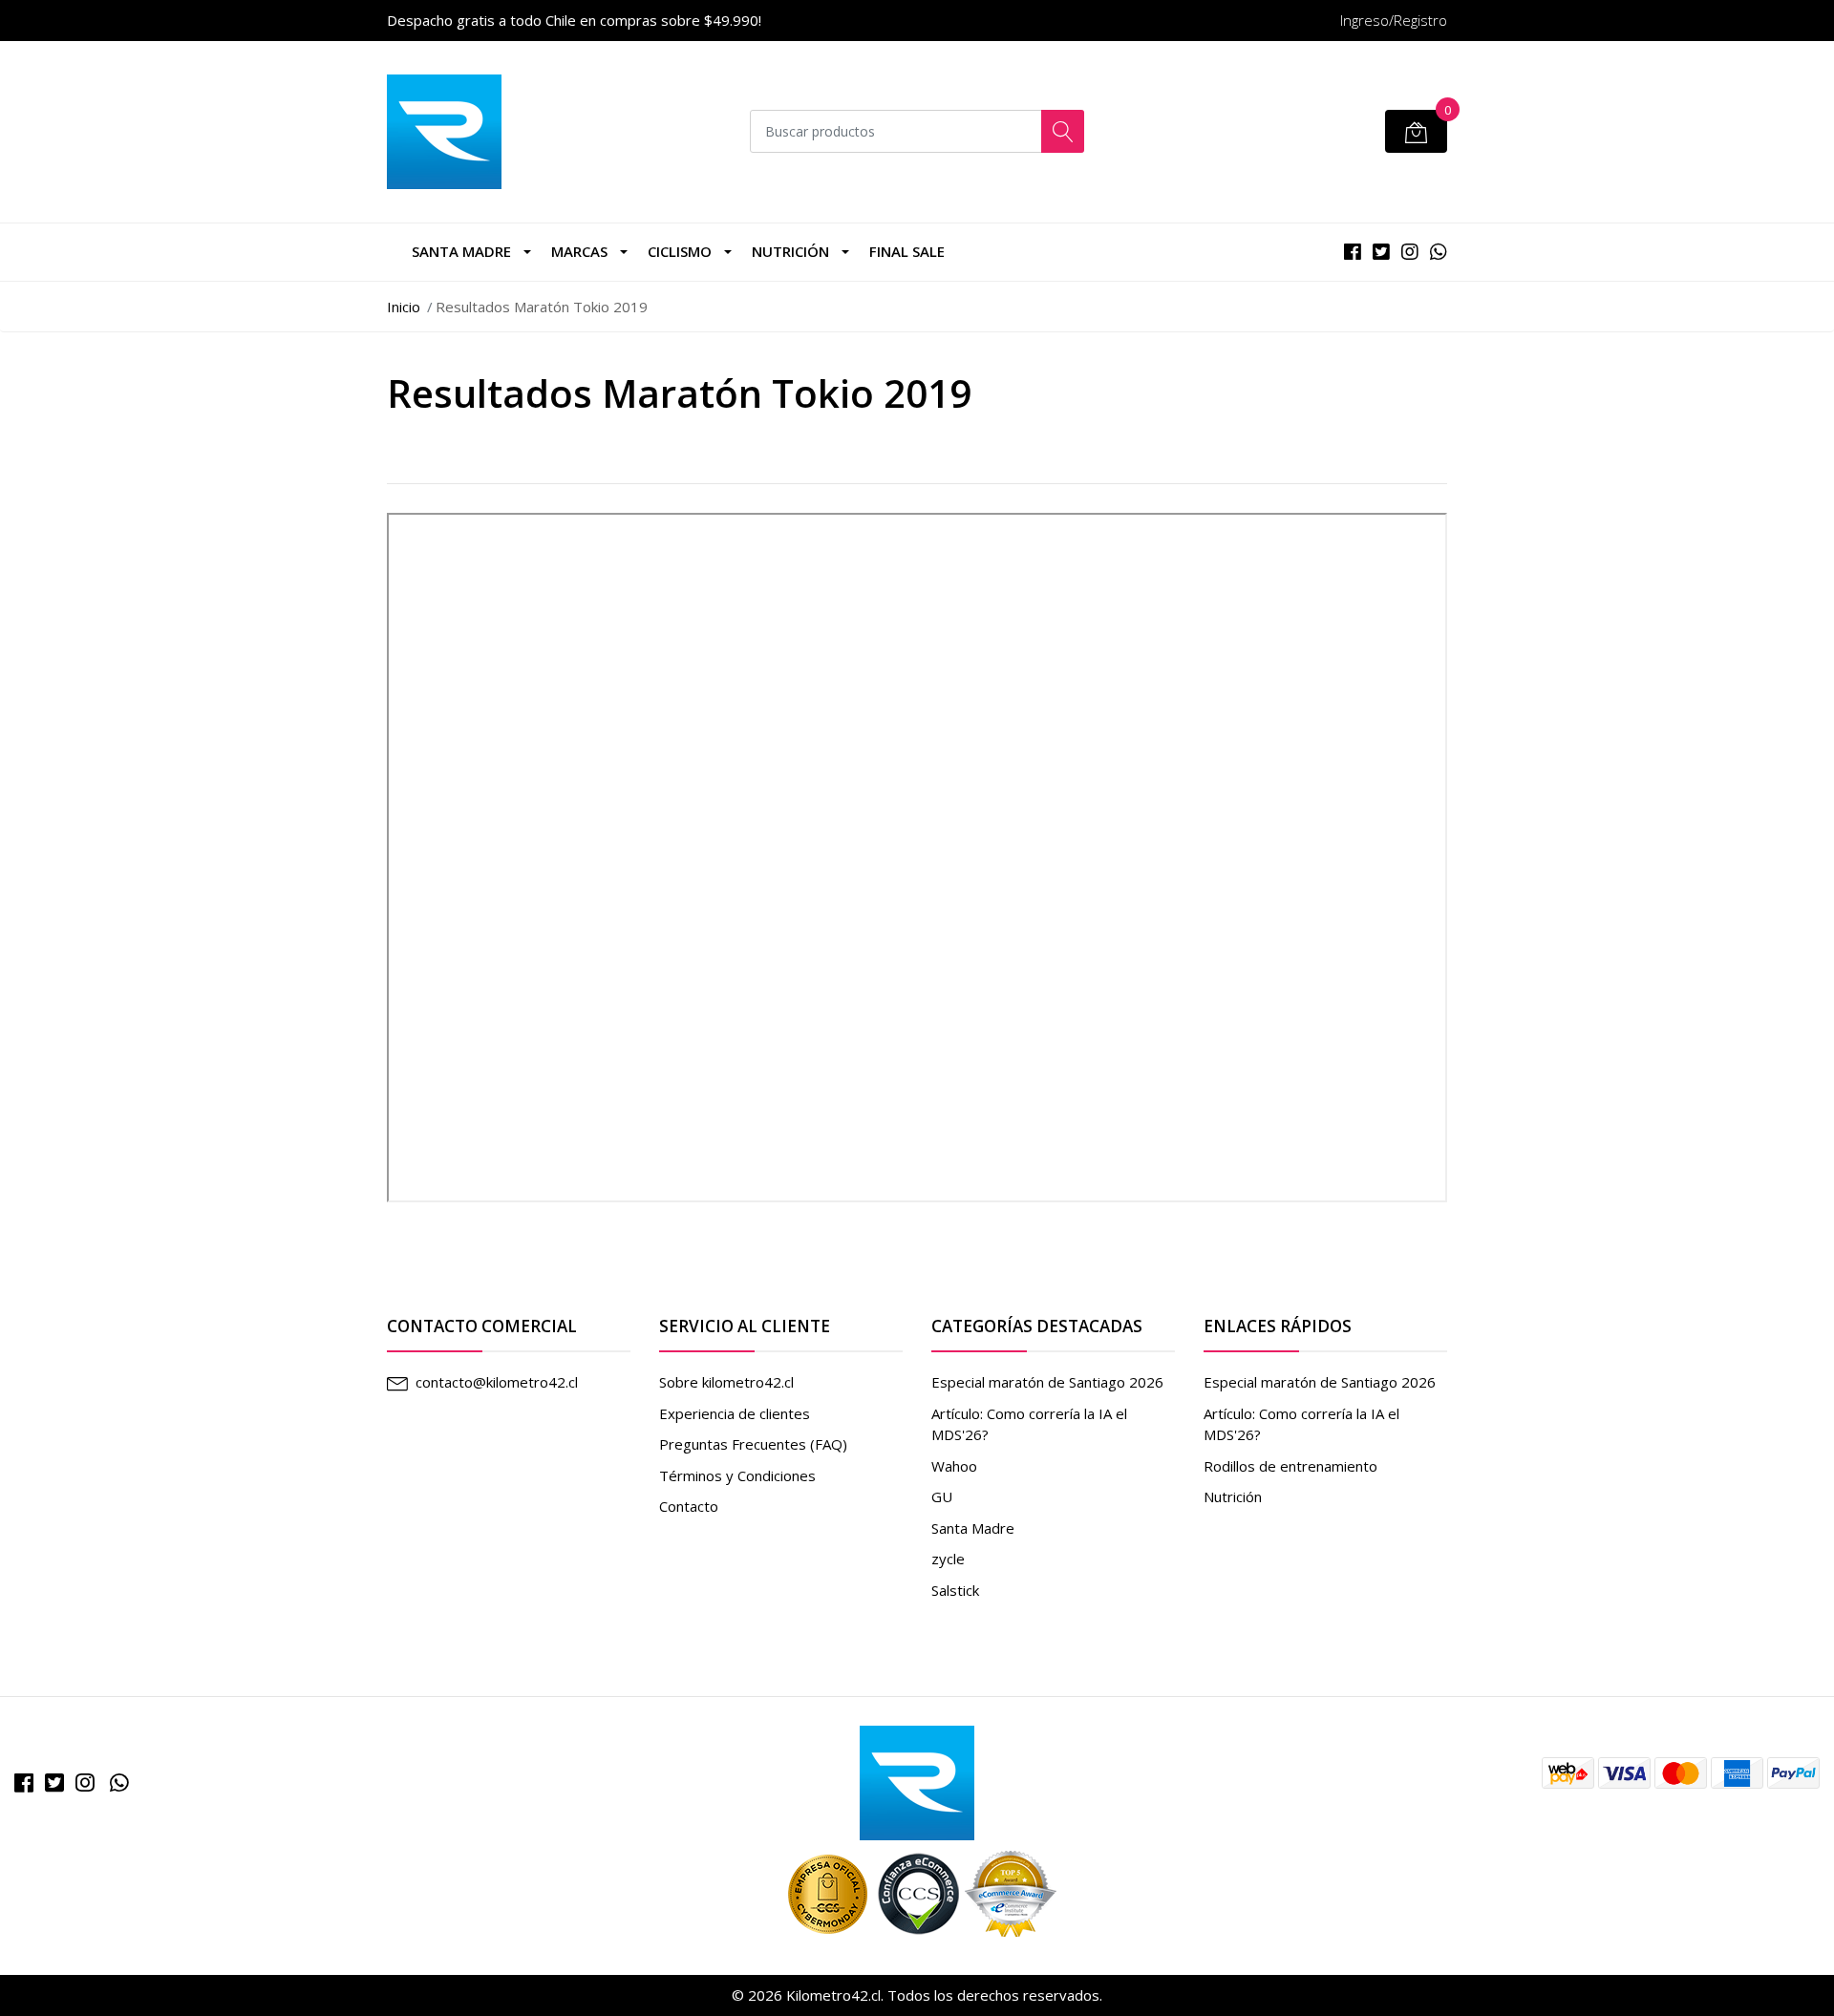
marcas (579, 251)
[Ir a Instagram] (85, 1783)
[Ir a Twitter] (54, 1783)
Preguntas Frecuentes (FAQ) (753, 1444)
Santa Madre (461, 251)
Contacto (689, 1506)
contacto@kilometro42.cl (497, 1382)
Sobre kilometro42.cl (726, 1382)
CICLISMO (680, 251)
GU (942, 1496)
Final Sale (907, 251)
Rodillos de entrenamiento (1290, 1466)
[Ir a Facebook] (24, 1783)
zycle (948, 1559)
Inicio (404, 307)
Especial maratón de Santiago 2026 (1047, 1382)
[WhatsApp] (119, 1783)
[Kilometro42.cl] (917, 1781)
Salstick (955, 1590)
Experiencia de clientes (735, 1413)
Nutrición (790, 251)
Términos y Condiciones (737, 1475)
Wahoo (954, 1466)
